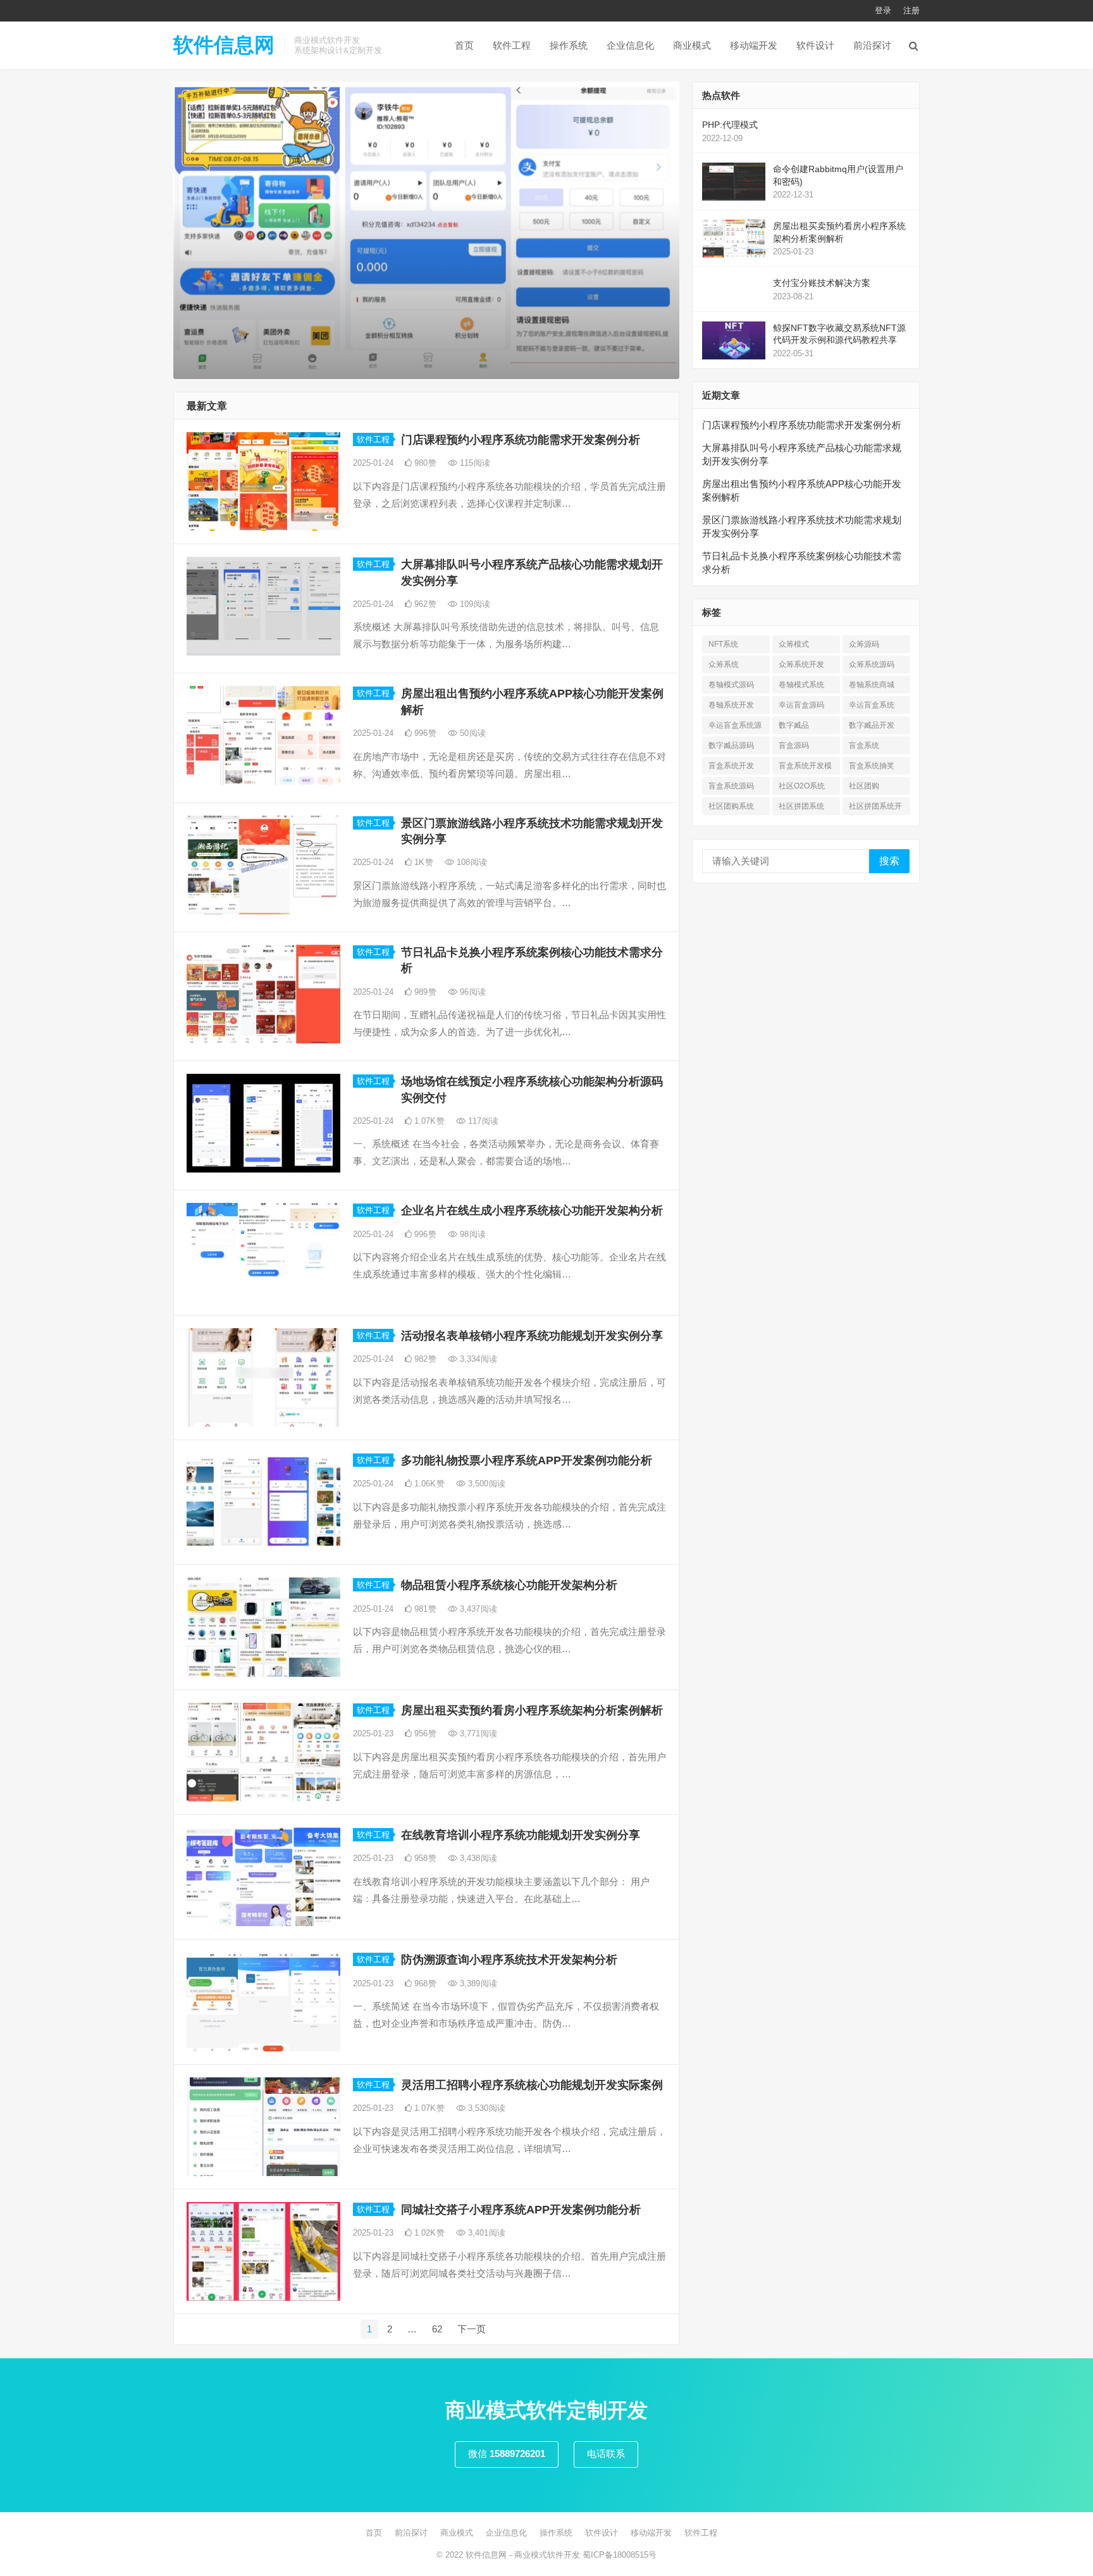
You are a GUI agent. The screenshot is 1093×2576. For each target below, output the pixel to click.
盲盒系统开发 (731, 766)
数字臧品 (794, 725)
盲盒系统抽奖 (872, 766)
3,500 (485, 1484)
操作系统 (569, 45)
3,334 (477, 1359)
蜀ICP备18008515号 (620, 2555)
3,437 (477, 1609)
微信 (507, 2454)
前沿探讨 (872, 45)
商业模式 (692, 45)
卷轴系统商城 (872, 685)
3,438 (477, 1858)
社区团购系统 (731, 806)
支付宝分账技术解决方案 (822, 283)
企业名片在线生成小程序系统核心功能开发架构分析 (532, 1210)
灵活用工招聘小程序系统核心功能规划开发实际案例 (532, 2085)
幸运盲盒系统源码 (735, 727)
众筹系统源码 (872, 664)
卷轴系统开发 (731, 705)
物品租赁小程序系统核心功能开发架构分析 (509, 1585)
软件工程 (512, 45)
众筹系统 (724, 664)
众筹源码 (864, 644)
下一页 (472, 2329)
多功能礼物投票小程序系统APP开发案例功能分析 (527, 1460)
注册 (911, 10)
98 (472, 1234)
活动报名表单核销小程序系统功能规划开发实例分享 (532, 1336)
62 (437, 2329)
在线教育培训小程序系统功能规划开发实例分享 (521, 1835)
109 (474, 604)
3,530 (485, 2108)
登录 (883, 10)
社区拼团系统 (801, 806)
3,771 (477, 1733)
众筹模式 (794, 644)
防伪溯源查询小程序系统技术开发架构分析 (509, 1960)
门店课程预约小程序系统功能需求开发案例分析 (521, 440)
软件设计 (815, 45)
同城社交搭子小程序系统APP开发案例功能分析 (521, 2210)
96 (472, 992)
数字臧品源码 (731, 745)
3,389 (477, 1983)
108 (471, 862)
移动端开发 (754, 45)
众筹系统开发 (801, 664)
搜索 (889, 861)
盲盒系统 (864, 745)
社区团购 (864, 786)
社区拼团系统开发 (875, 808)
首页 (464, 45)
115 (474, 463)
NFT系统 (723, 644)
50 (472, 733)
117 (482, 1121)
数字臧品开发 (872, 725)
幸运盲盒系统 (872, 705)
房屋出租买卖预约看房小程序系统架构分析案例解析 (532, 1710)
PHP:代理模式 (730, 125)
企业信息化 (630, 45)
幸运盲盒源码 (801, 705)
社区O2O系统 (802, 786)
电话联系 (606, 2454)
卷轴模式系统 (801, 685)
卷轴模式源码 (731, 685)
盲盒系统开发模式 (805, 768)
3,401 (485, 2233)
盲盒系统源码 (731, 786)
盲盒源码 (794, 745)
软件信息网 (224, 45)
